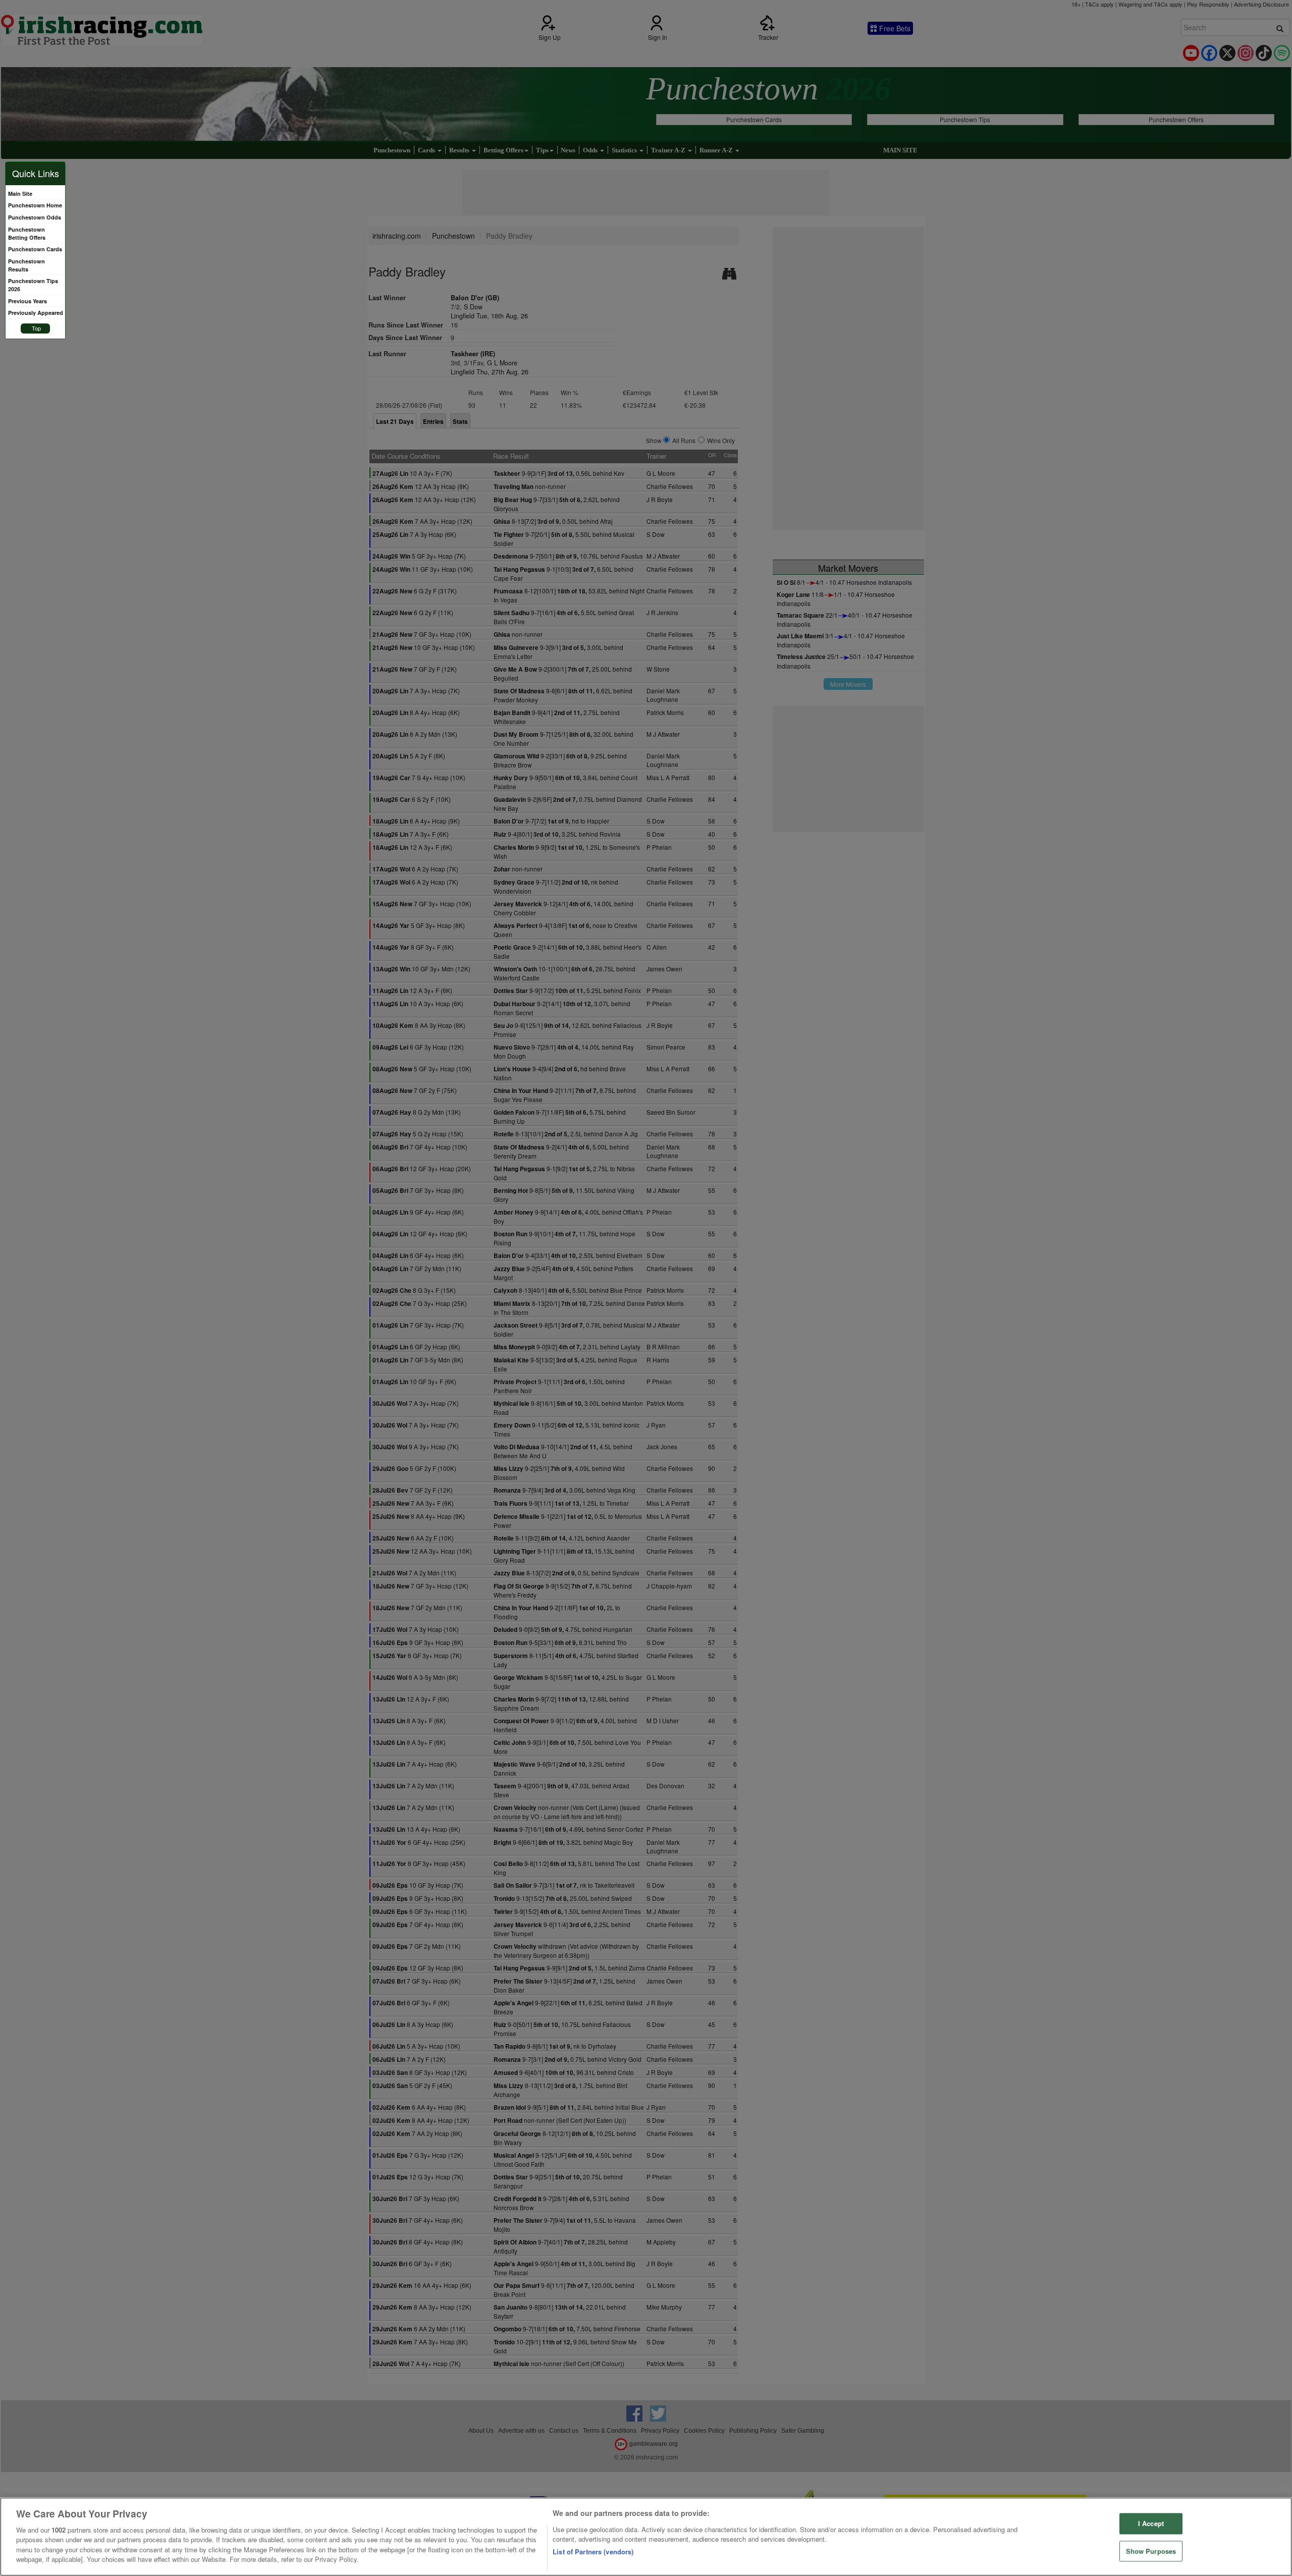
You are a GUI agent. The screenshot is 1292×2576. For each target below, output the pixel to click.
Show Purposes (1151, 2551)
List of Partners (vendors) (593, 2552)
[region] (646, 2537)
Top (36, 328)
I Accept (1151, 2523)
